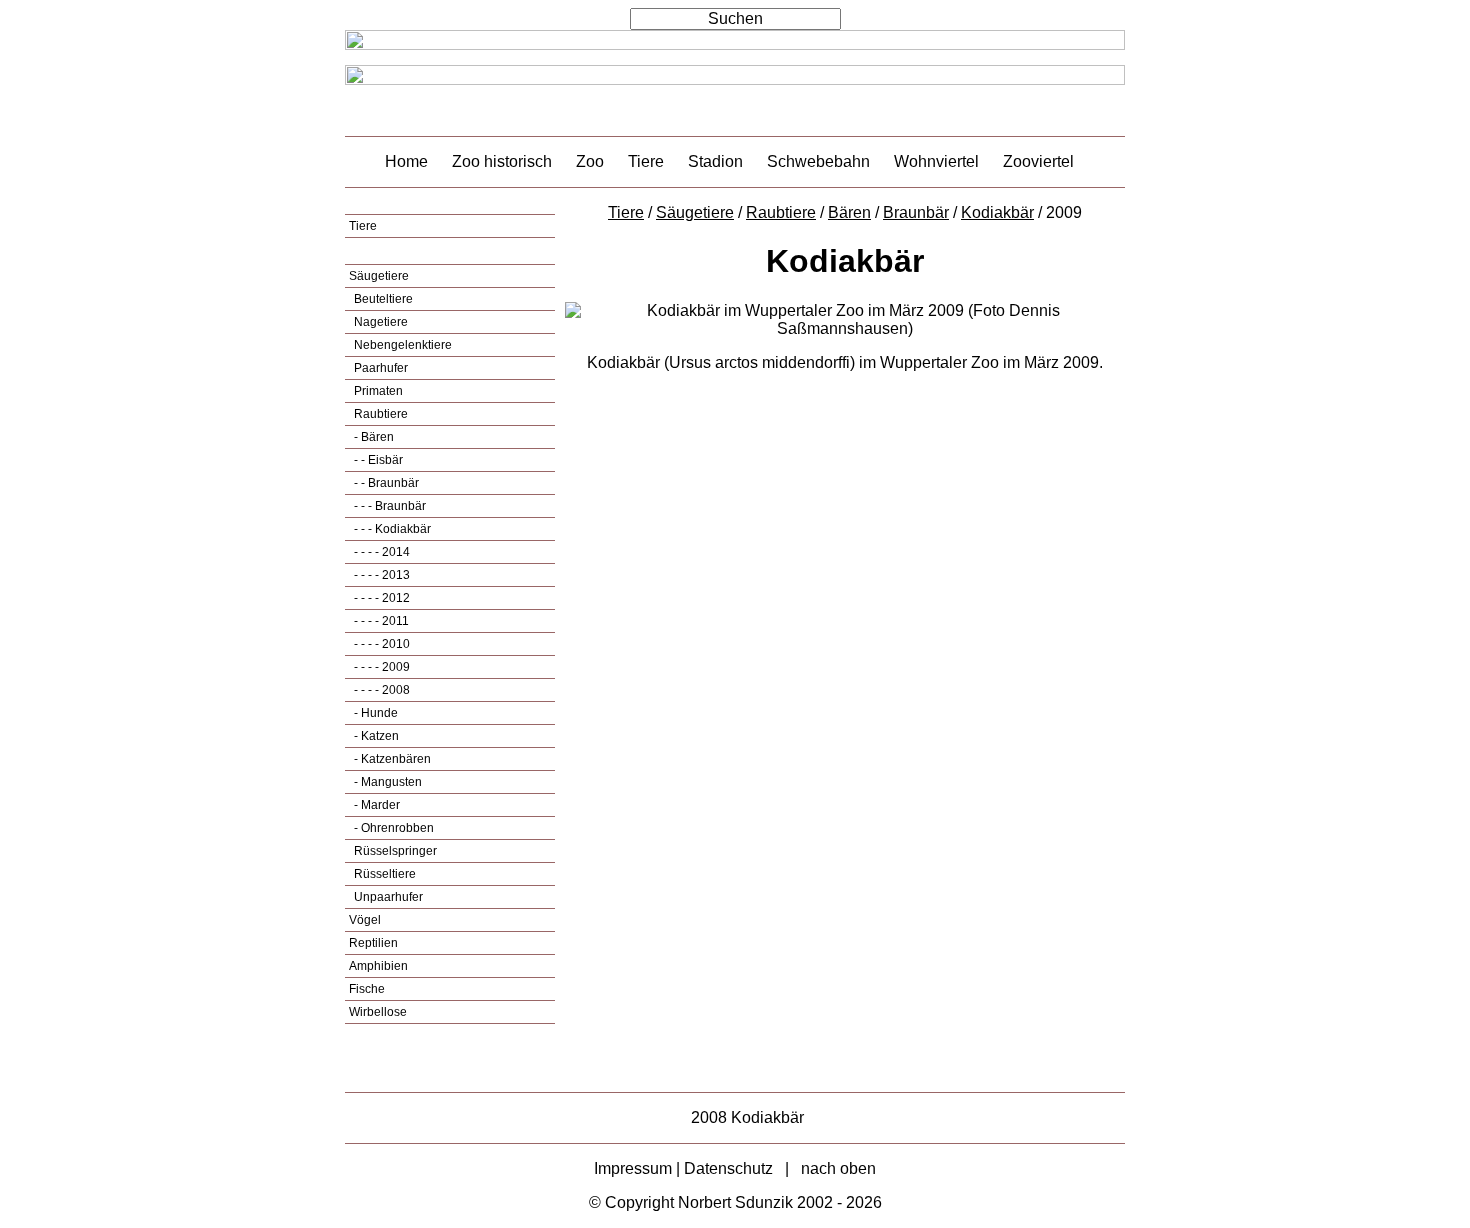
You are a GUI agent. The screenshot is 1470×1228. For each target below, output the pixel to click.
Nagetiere (379, 322)
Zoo (590, 161)
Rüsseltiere (383, 874)
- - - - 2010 (380, 644)
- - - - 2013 (380, 575)
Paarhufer (379, 368)
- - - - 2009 (380, 667)
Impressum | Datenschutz (683, 1168)
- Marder (375, 805)
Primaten (377, 391)
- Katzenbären (391, 759)
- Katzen (375, 736)
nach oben (838, 1168)
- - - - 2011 (380, 621)
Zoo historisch (502, 161)
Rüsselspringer (394, 851)
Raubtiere (379, 414)
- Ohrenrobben (392, 828)
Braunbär (916, 212)
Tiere (646, 161)
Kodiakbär (997, 212)
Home (406, 161)
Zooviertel (1038, 161)
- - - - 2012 (380, 598)
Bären (849, 212)
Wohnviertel (936, 161)
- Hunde (374, 713)
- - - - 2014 (380, 552)
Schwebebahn (818, 161)
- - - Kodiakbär (391, 529)
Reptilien (373, 943)
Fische (367, 989)
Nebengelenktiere (401, 345)
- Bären (372, 437)
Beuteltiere (382, 299)
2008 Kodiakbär (747, 1117)
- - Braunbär (385, 483)
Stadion (715, 161)
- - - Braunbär (388, 506)
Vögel (365, 920)
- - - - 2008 (380, 690)
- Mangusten (386, 782)
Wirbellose (378, 1012)
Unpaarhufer (387, 897)
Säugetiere (379, 276)
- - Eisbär (377, 460)
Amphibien (378, 966)
